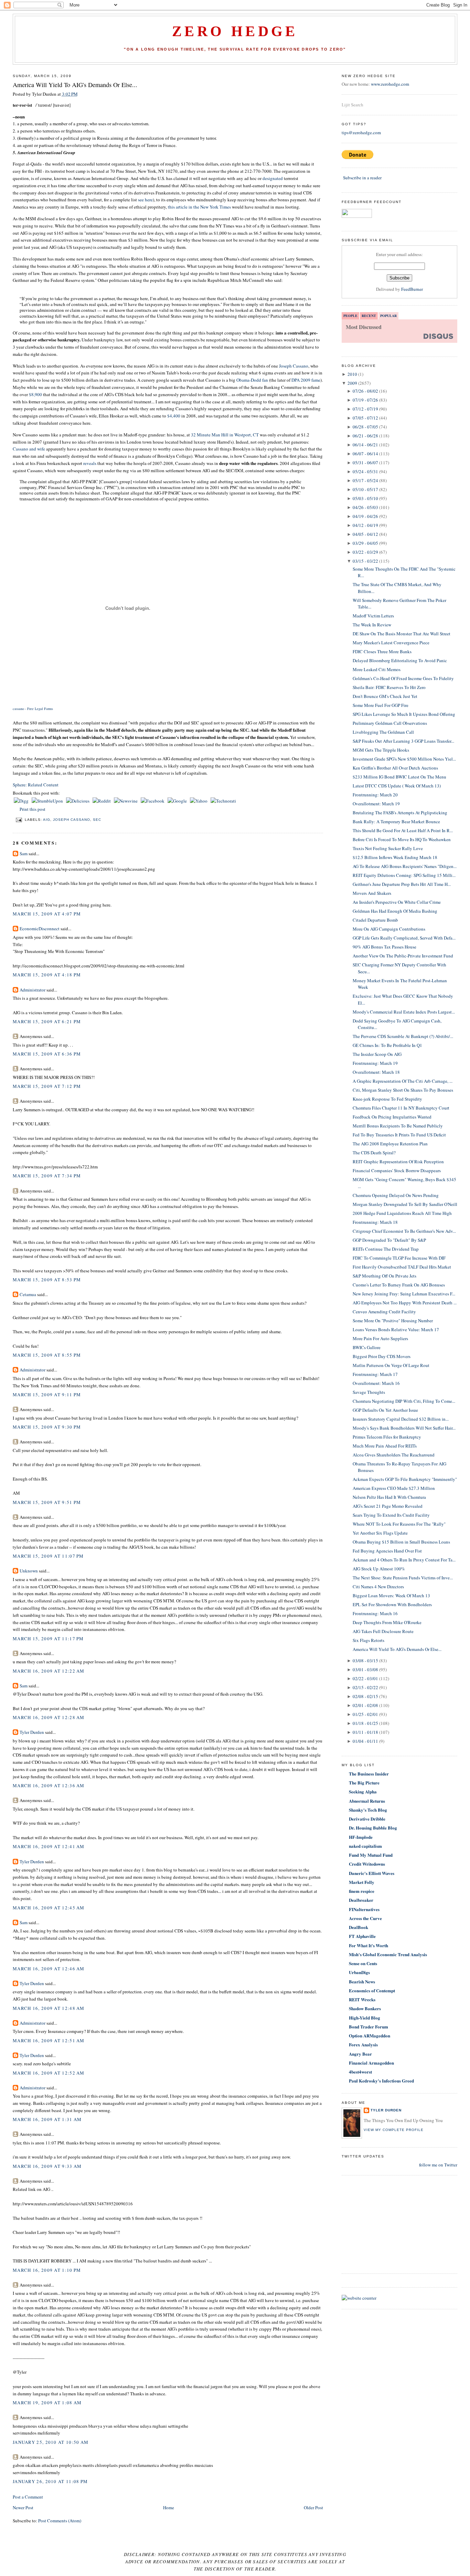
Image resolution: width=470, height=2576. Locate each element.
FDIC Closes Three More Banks (382, 651)
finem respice (362, 1891)
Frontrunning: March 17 (375, 1374)
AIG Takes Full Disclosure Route (383, 1631)
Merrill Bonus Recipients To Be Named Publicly (398, 1126)
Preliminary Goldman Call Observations (390, 723)
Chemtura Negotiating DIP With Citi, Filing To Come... (404, 1401)
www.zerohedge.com (390, 84)
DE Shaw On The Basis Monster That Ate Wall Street (402, 634)
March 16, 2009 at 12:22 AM (49, 1671)
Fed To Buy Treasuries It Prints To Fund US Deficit (399, 1135)
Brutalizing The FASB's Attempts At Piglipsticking (400, 813)
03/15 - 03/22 (365, 561)
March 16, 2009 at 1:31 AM (47, 2119)
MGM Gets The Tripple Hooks (381, 750)
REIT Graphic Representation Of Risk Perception (398, 1162)
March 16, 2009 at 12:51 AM (49, 2040)
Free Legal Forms (40, 709)
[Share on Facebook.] (153, 801)
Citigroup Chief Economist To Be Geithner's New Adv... (404, 1231)
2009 (352, 383)
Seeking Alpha (363, 1791)
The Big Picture (364, 1783)
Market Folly (362, 1882)
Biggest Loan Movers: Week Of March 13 (391, 1596)
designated (273, 178)
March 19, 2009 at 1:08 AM (47, 2403)
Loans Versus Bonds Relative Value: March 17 (396, 1329)
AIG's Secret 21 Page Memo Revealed (388, 1506)
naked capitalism (365, 1846)
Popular (388, 316)
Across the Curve (365, 1918)
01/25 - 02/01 (365, 1714)
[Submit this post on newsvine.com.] (126, 801)
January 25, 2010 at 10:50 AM (51, 2442)
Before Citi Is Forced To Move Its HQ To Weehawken (402, 839)
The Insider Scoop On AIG (377, 1054)
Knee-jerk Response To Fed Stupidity (387, 1099)
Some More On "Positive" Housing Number (393, 1321)
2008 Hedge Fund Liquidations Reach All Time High (402, 1213)
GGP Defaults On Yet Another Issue (385, 1410)
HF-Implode (361, 1837)
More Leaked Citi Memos (377, 669)
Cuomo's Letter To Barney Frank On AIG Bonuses (399, 1285)
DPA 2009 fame (306, 380)
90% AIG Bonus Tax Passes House (384, 947)
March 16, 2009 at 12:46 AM (49, 1969)
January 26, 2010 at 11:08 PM (50, 2481)
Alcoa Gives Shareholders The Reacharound (394, 1455)
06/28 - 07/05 (365, 427)
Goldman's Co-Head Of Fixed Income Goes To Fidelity (403, 678)
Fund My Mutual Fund (371, 1855)
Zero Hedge (235, 31)
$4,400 (174, 416)
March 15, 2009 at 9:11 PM (47, 1395)
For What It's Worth (368, 1945)
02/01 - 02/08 (365, 1705)
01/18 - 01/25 (365, 1723)
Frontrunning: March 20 (375, 795)
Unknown (29, 1571)
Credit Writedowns (367, 1864)
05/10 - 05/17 (365, 489)
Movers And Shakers (372, 893)
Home (169, 2508)
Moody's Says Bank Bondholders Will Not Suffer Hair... (404, 1428)
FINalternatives (364, 1909)
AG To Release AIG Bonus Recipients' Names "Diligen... (405, 866)
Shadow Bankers (365, 2008)
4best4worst (360, 2072)
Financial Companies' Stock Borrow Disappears (397, 1170)
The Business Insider (369, 1774)
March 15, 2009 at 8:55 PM (47, 1355)
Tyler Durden (32, 1732)
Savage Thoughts (369, 1392)
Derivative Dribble (367, 1819)
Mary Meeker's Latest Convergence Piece (391, 643)
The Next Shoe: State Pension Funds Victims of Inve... (403, 1578)
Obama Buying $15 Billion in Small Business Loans (401, 1542)
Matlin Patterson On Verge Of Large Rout (391, 1365)
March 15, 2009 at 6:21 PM (47, 1021)
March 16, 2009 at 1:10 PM (47, 2270)
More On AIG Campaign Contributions (389, 929)
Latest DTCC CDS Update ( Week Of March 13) (397, 786)
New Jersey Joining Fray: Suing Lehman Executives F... (404, 1294)
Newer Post (23, 2508)
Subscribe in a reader (362, 178)
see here (145, 200)
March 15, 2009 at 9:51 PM (47, 1502)
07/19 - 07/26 (365, 400)
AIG (47, 820)
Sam (24, 854)
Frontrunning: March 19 (375, 1063)
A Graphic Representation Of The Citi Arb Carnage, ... (403, 1081)
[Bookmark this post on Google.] (178, 801)
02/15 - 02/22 (365, 1687)
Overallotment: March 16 (376, 1383)
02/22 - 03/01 (365, 1678)
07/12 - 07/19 (365, 409)
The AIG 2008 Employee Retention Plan (390, 1144)
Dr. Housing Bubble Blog (373, 1828)
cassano (18, 709)
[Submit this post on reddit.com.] (102, 801)
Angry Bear (360, 2054)
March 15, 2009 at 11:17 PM (48, 1639)
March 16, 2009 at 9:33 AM (47, 2166)
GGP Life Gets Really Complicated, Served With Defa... (404, 938)
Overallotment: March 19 (376, 804)
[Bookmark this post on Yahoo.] (199, 801)
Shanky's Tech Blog (368, 1810)
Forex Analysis (363, 2044)
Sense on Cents (363, 1963)
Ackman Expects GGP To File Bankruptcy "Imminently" (405, 1479)
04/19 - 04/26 (365, 516)
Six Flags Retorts (368, 1640)
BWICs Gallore (367, 1347)
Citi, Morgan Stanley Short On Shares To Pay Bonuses (403, 1090)
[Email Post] (19, 820)
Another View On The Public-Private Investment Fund (403, 956)
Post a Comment (28, 2497)
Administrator (33, 990)
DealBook (359, 1927)
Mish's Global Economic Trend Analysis (388, 1954)
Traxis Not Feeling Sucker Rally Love (388, 848)
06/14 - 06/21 (365, 445)
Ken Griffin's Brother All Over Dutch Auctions (395, 768)
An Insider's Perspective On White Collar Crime (397, 902)
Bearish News (362, 1981)
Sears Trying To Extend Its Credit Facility (391, 1515)
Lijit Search (352, 105)
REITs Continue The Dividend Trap (386, 1249)
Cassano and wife (29, 449)
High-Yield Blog (365, 2018)
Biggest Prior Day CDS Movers (382, 1356)
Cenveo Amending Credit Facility (384, 1312)
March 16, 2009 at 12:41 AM (49, 1846)
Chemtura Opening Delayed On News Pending (396, 1195)
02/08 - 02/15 (365, 1696)
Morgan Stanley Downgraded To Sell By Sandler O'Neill (405, 1204)
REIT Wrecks (362, 1999)
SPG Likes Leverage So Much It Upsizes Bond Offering (404, 714)
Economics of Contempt (372, 1990)
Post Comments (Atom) (60, 2521)
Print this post (33, 809)
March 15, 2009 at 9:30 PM (47, 1427)
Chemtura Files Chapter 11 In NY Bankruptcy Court (401, 1108)
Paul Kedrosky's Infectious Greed (381, 2081)
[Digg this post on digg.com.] (22, 801)
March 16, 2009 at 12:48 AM (49, 2008)
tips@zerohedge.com (361, 132)
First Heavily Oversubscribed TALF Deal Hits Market (402, 1267)
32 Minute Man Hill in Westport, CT (225, 435)
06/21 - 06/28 (365, 436)
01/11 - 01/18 (365, 1732)
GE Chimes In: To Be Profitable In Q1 (387, 1045)
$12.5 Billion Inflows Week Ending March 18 (395, 857)
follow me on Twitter (438, 2165)
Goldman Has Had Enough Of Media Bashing (395, 911)
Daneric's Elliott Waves (372, 1873)
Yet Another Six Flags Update (380, 1533)
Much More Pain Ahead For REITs (385, 1446)
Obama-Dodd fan (253, 380)
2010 (352, 374)
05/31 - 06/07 (365, 463)
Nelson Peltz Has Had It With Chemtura (389, 1497)
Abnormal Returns (367, 1801)
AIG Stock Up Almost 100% (379, 1569)
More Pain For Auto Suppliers (380, 1338)
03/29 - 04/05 (365, 543)
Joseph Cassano (294, 366)
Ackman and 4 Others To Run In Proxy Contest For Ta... (404, 1560)
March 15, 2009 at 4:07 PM (47, 914)
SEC (97, 820)
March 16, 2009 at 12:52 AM (49, 2073)
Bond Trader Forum (368, 2027)
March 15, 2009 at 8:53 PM (47, 1280)
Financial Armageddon (371, 2063)
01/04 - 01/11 (365, 1741)
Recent (369, 316)
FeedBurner (412, 289)
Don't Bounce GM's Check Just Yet (385, 696)
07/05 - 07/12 (365, 418)
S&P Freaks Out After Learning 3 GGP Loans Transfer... (403, 741)
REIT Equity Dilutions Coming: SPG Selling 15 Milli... (404, 875)
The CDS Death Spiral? (374, 1153)
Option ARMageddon (370, 2036)
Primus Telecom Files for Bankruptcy (387, 1437)
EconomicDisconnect (40, 929)
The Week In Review (372, 625)
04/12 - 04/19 (365, 525)
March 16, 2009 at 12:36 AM (49, 1785)
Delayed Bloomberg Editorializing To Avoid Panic (400, 660)
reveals (90, 463)
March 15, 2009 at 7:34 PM (47, 1176)
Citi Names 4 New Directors (378, 1587)
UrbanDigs (359, 1972)
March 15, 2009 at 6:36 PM (47, 1054)
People (350, 316)
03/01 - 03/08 (365, 1669)
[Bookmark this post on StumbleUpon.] (48, 801)
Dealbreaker (361, 1900)
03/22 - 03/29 (365, 552)
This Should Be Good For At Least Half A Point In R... (403, 830)
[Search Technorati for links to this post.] (223, 801)
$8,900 (35, 394)
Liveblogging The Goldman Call (383, 732)
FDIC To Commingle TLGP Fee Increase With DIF (399, 1258)
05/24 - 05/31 (365, 471)
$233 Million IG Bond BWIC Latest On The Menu (399, 777)
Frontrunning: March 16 (375, 1613)
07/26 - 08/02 (365, 391)
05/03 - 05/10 (365, 498)
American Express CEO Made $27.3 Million (394, 1488)
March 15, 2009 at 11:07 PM (48, 1556)
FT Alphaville (362, 1936)
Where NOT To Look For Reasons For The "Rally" (399, 1524)
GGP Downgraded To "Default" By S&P (389, 1240)
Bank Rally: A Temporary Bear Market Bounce (396, 821)
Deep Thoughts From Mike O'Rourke (387, 1622)
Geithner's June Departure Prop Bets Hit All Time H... (402, 884)
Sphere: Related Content (36, 785)
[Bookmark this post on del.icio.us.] (78, 801)
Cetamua (28, 1294)
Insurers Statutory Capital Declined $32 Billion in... (401, 1419)
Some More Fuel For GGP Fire (381, 705)
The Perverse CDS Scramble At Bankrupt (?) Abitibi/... (403, 1036)
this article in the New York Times (200, 207)
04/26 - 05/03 (365, 507)
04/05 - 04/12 (365, 534)
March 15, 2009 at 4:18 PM (47, 975)
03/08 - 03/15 (365, 1661)
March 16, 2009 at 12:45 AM (49, 1908)
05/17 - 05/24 (365, 480)
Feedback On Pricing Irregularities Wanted (392, 1117)
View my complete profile (394, 2130)
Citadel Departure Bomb (375, 920)
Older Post (313, 2508)
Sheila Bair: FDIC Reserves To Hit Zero (389, 687)
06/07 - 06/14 (365, 454)
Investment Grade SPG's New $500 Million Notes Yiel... (404, 759)
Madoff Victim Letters (373, 616)
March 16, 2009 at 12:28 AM (49, 1717)
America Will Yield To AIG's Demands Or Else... (75, 85)
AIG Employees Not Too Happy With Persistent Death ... (405, 1303)
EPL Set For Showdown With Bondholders (392, 1604)
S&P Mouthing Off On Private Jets (384, 1276)
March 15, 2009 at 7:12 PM (47, 1086)
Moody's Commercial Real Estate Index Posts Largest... (404, 1012)
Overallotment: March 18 (376, 1072)
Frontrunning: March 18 (375, 1222)
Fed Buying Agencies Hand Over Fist (387, 1551)
